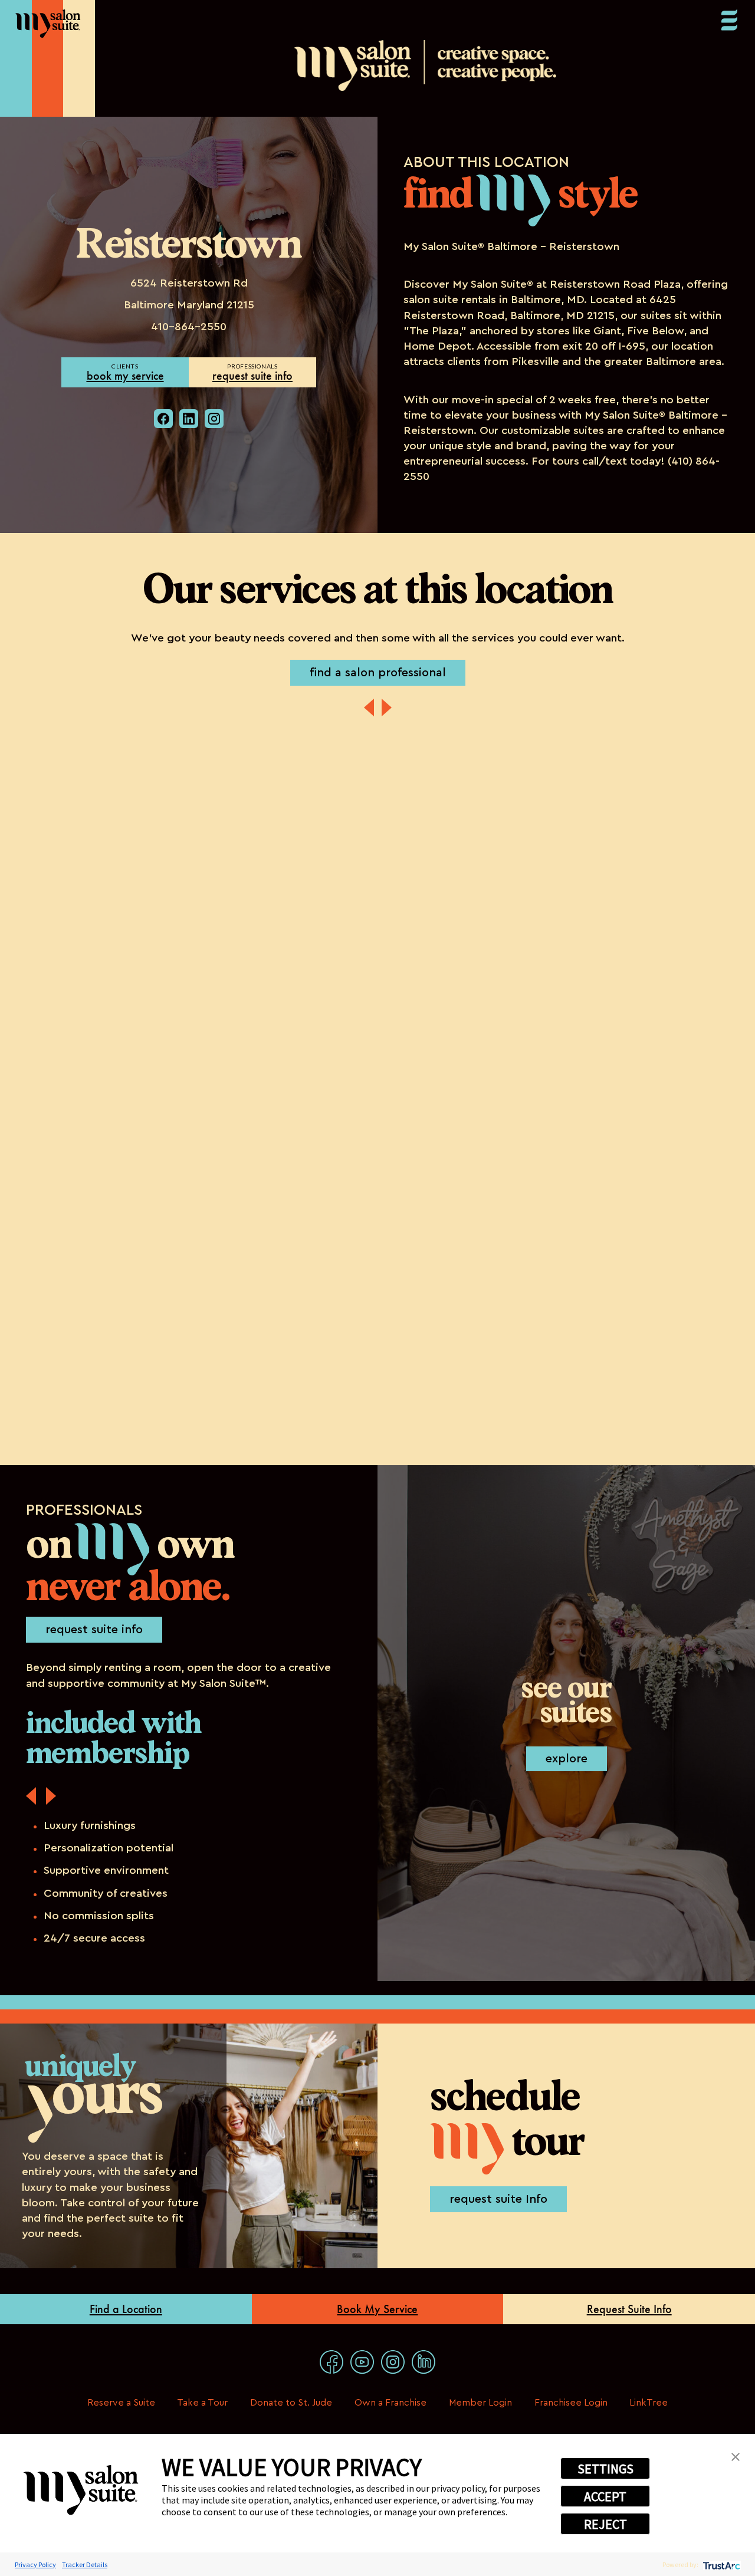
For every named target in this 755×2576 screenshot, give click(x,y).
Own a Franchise (390, 2403)
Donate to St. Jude (291, 2403)
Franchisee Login (571, 2403)
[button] (736, 2456)
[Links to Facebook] (331, 2362)
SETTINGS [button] (605, 2469)
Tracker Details (85, 2565)
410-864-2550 (189, 327)
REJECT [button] (605, 2524)
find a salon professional (378, 673)
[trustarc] (720, 2565)
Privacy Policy (35, 2565)
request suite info (252, 376)
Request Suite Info (629, 2309)
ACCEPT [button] (605, 2496)
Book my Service (125, 376)
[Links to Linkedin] (424, 2362)
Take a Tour (202, 2403)
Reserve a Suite (121, 2403)
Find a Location (126, 2309)
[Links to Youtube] (362, 2362)
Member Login (480, 2403)
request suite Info (498, 2199)
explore (567, 1759)
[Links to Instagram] (393, 2362)
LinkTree (649, 2403)
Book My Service (377, 2309)
